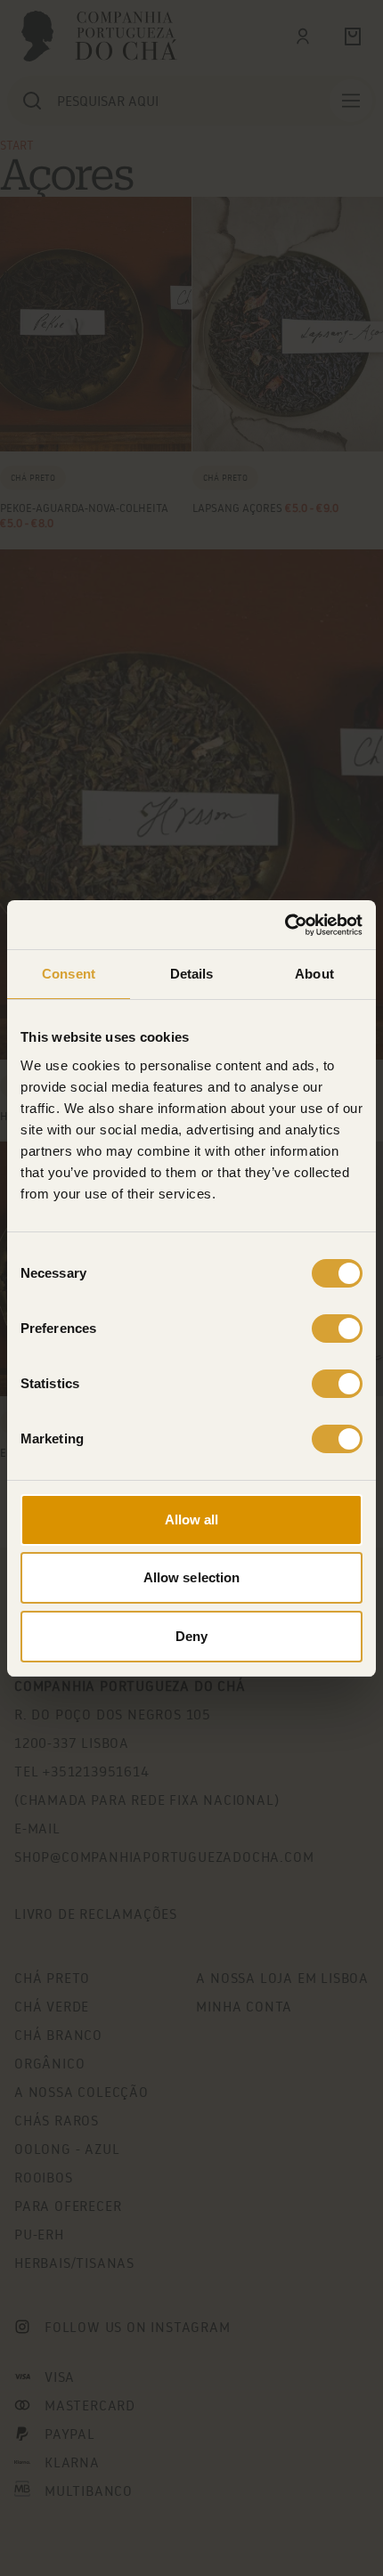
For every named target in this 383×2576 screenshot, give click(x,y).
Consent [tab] (69, 974)
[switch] (337, 1329)
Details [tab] (192, 974)
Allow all (192, 1520)
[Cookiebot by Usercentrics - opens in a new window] (285, 925)
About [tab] (314, 974)
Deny (191, 1636)
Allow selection (192, 1577)
